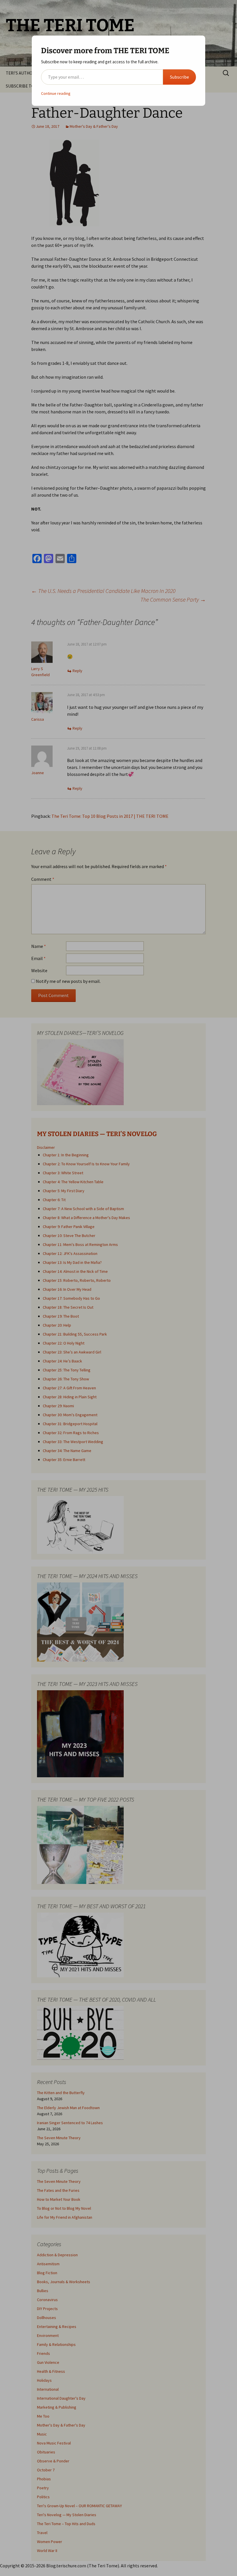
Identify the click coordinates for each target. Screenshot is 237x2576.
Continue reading (56, 93)
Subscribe (179, 77)
